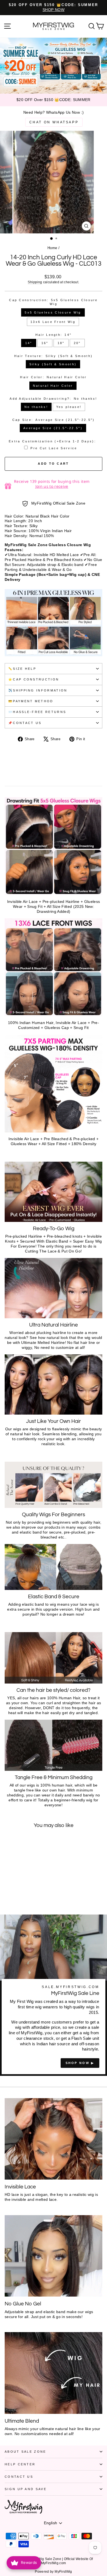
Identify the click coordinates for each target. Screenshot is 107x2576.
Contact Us (19, 2477)
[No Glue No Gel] (54, 2256)
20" (77, 343)
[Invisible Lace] (54, 2139)
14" (29, 343)
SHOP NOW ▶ (80, 2063)
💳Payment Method (31, 701)
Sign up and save (26, 2489)
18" (61, 343)
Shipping (35, 282)
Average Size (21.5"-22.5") (53, 428)
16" (45, 343)
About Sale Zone (26, 2452)
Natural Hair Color (53, 386)
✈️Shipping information (38, 690)
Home (52, 248)
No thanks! (36, 407)
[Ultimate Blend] (54, 2373)
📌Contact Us (25, 723)
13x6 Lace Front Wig (53, 322)
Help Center (20, 2464)
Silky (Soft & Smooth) (53, 364)
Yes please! (69, 407)
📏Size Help (22, 669)
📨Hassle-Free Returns (37, 712)
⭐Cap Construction (34, 679)
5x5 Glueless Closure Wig (53, 312)
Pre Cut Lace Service (54, 448)
